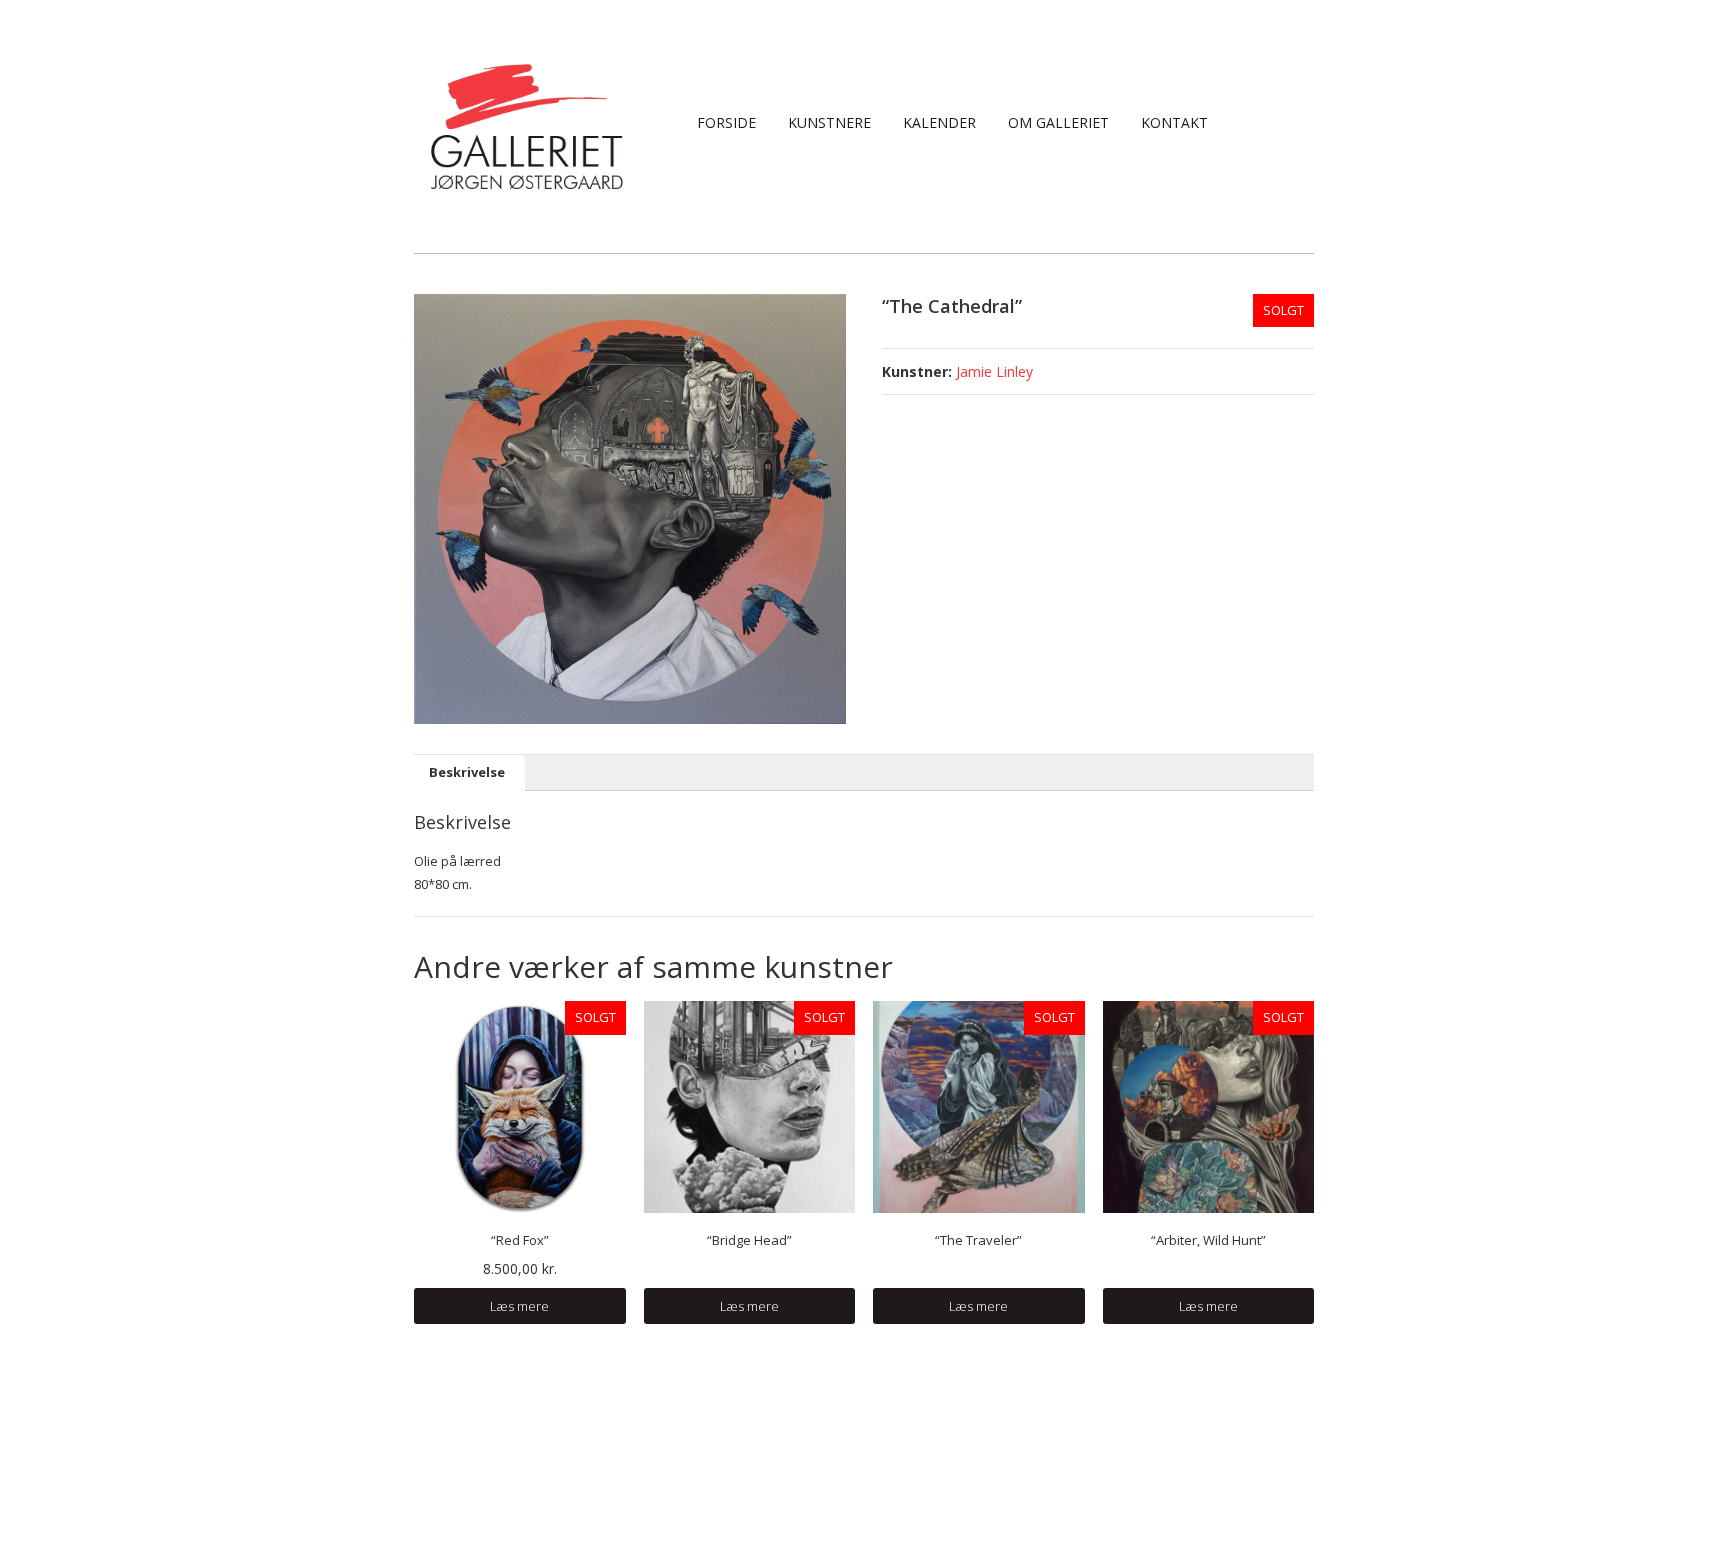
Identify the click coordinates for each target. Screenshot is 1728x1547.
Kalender (939, 122)
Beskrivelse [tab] (467, 772)
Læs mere (519, 1306)
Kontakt (1174, 122)
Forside (726, 122)
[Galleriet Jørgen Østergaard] (526, 125)
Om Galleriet (1058, 122)
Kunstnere (829, 122)
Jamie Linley (994, 371)
